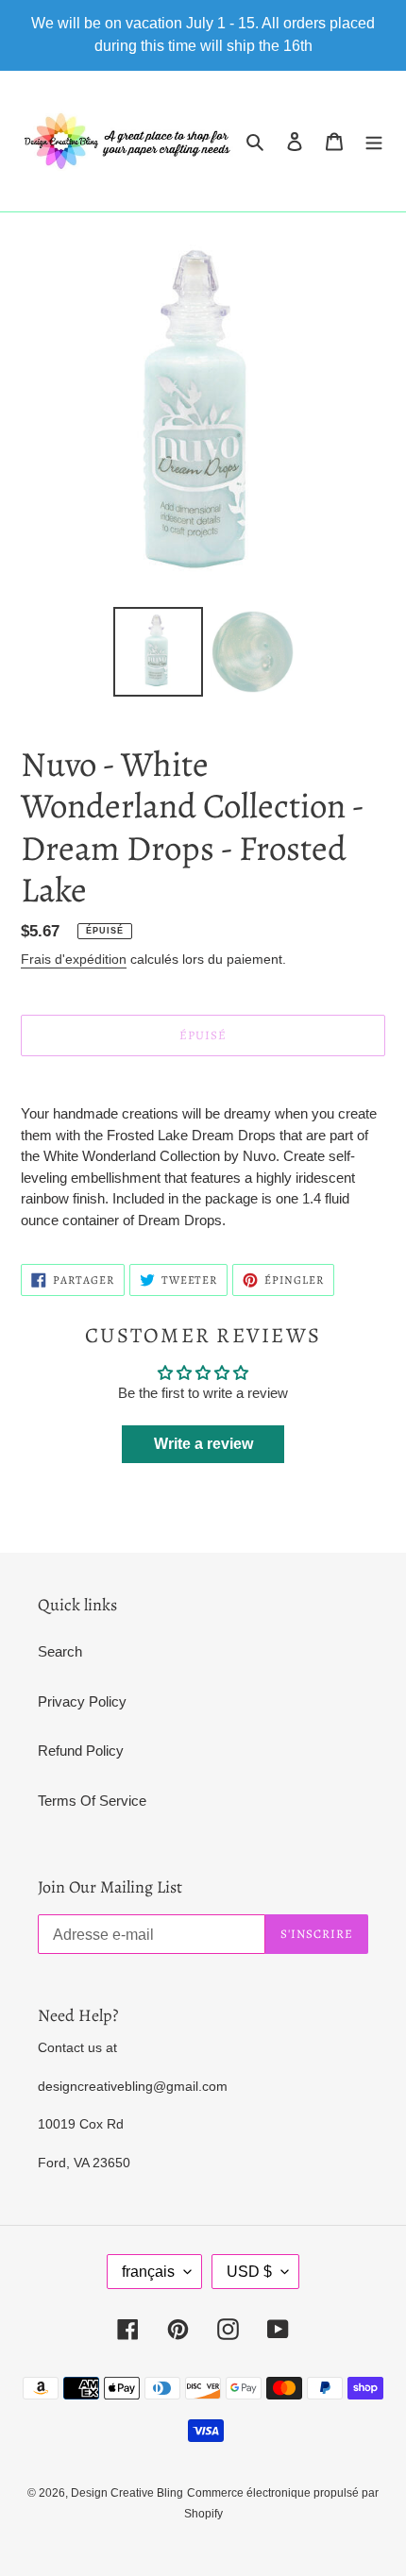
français (148, 2272)
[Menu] (374, 141)
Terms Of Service (92, 1801)
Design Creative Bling (127, 2493)
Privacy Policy (82, 1701)
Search (60, 1651)
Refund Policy (81, 1751)
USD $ (249, 2272)
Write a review (203, 1444)
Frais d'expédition (74, 959)
